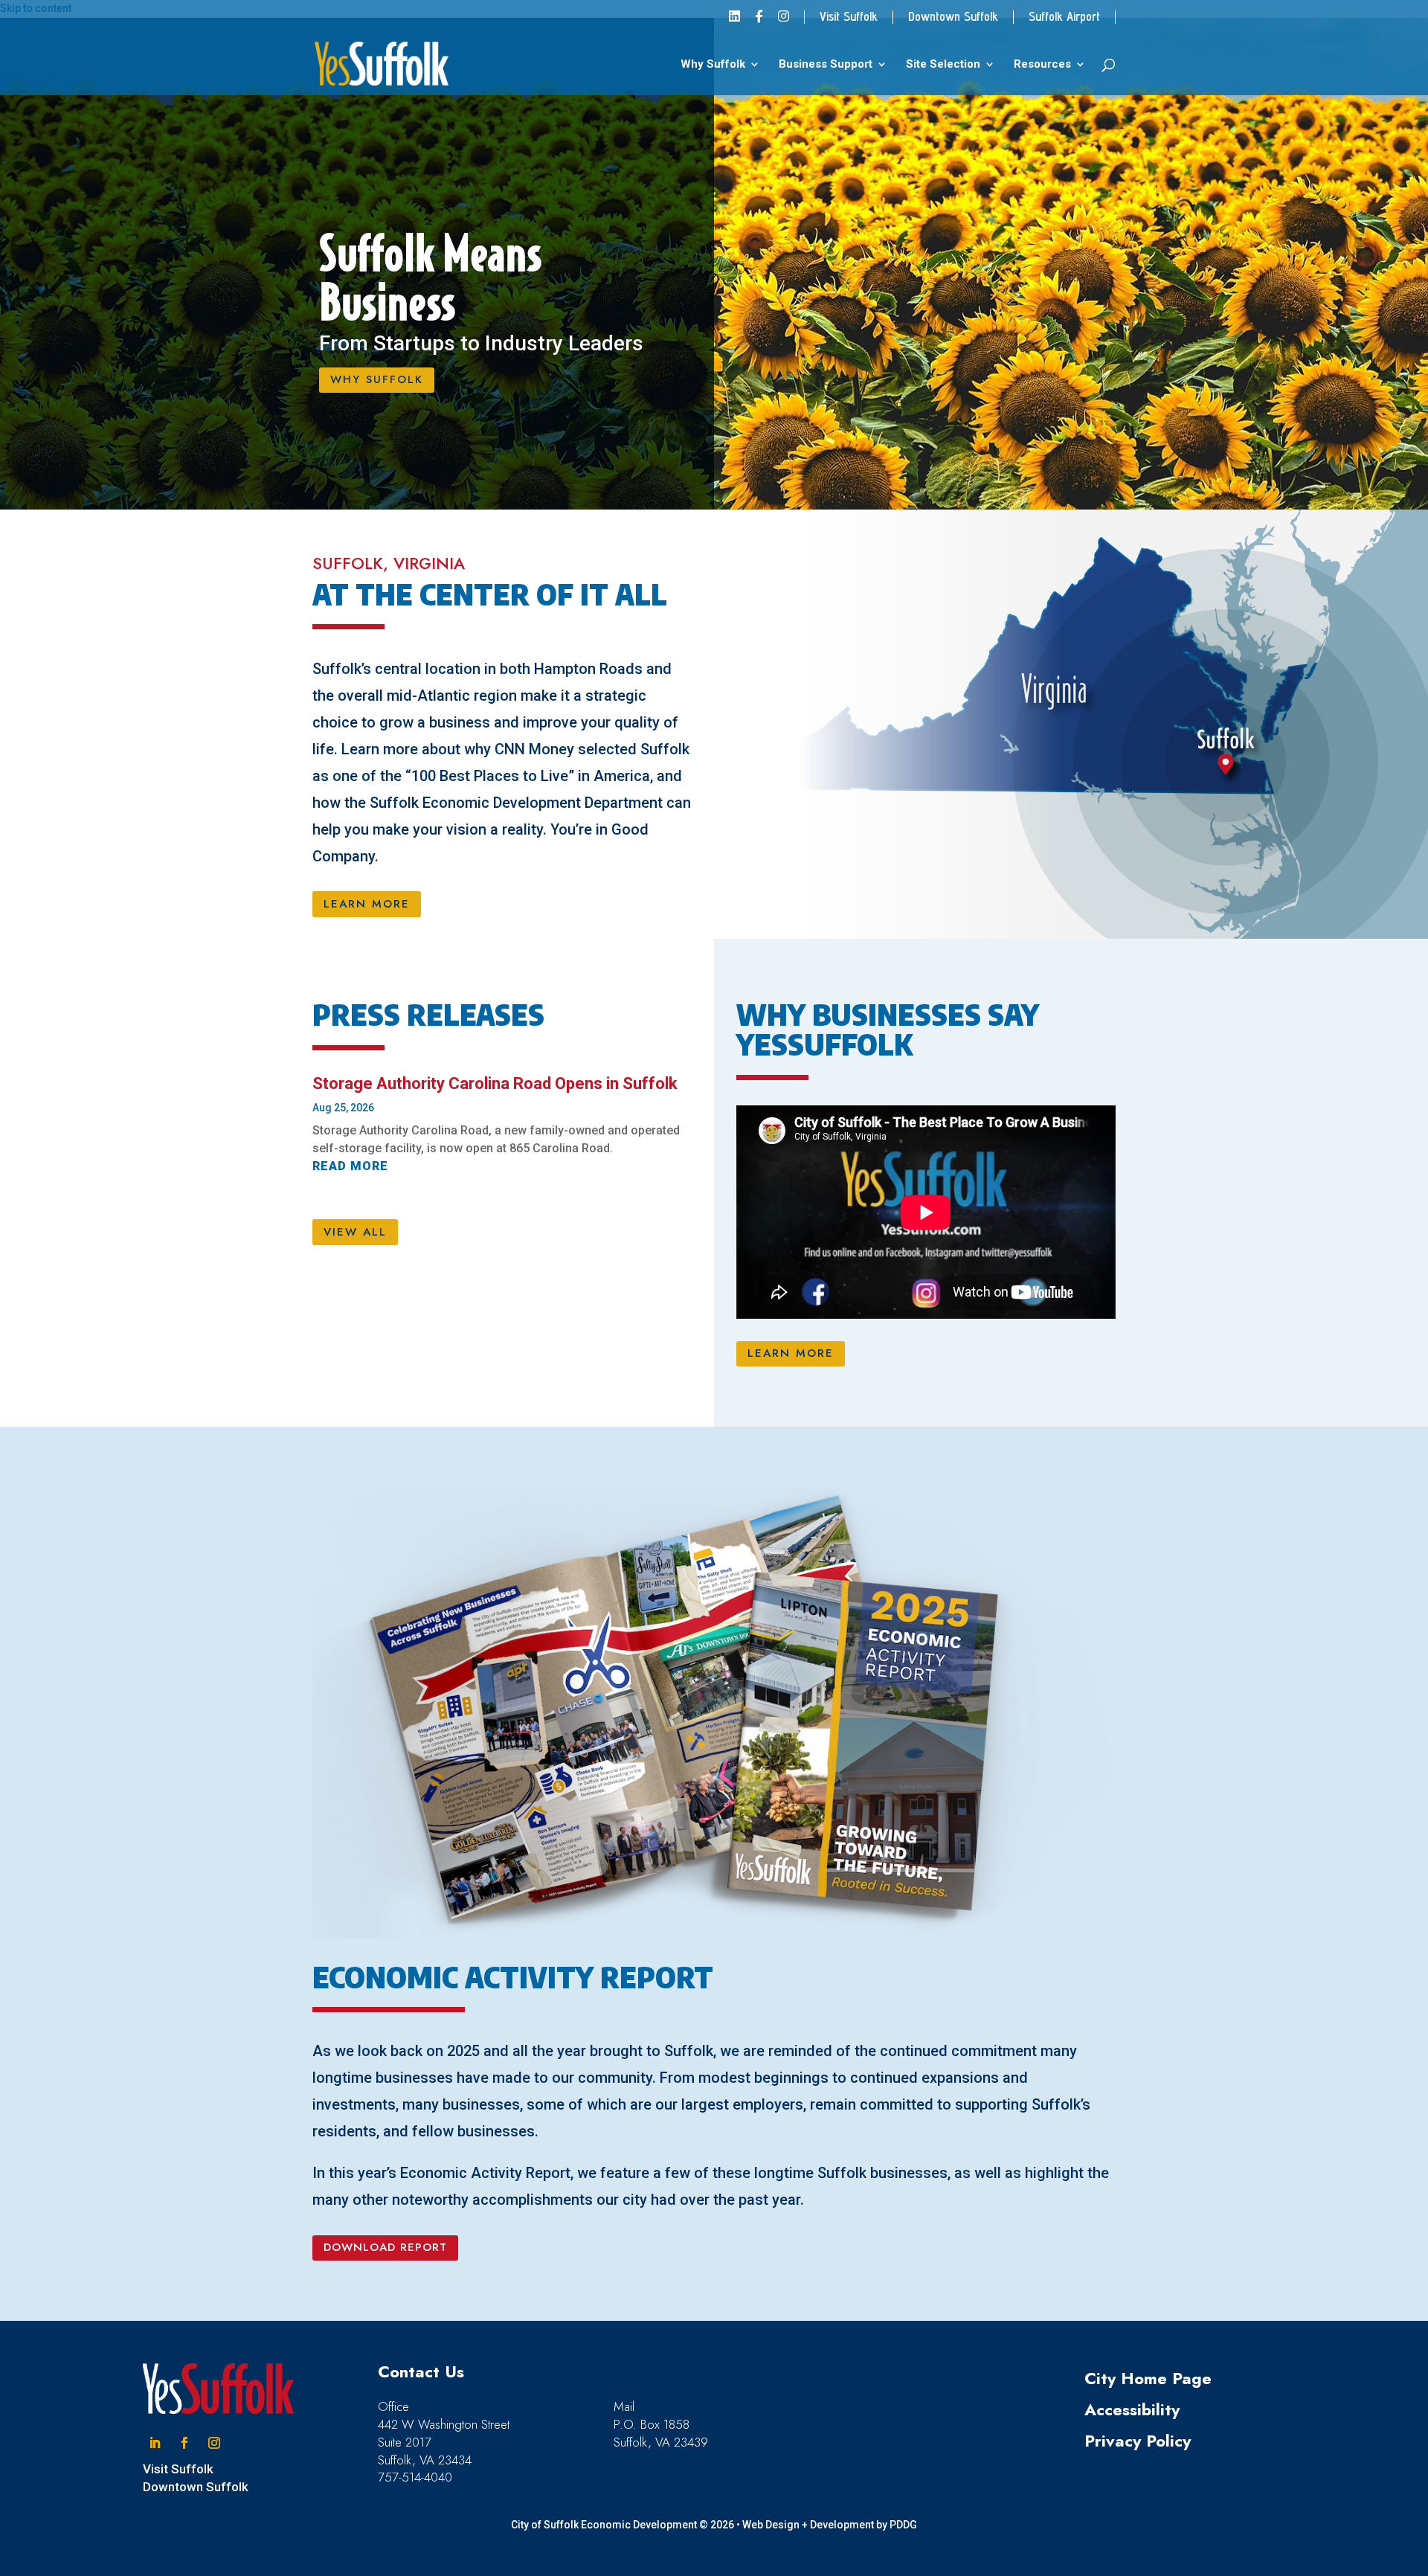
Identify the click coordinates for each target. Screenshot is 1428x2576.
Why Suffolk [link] (713, 65)
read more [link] (350, 1166)
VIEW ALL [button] (355, 1232)
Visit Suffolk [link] (849, 17)
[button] (155, 2443)
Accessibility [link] (1132, 2409)
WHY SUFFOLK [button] (377, 379)
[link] (734, 21)
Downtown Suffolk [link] (953, 17)
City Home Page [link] (1148, 2378)
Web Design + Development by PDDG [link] (830, 2525)
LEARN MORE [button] (367, 904)
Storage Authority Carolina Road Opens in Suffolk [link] (495, 1083)
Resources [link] (1042, 65)
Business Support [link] (826, 65)
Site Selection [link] (943, 65)
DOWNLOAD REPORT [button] (385, 2247)
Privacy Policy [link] (1138, 2441)
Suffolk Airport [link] (1064, 17)
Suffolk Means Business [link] (430, 278)
